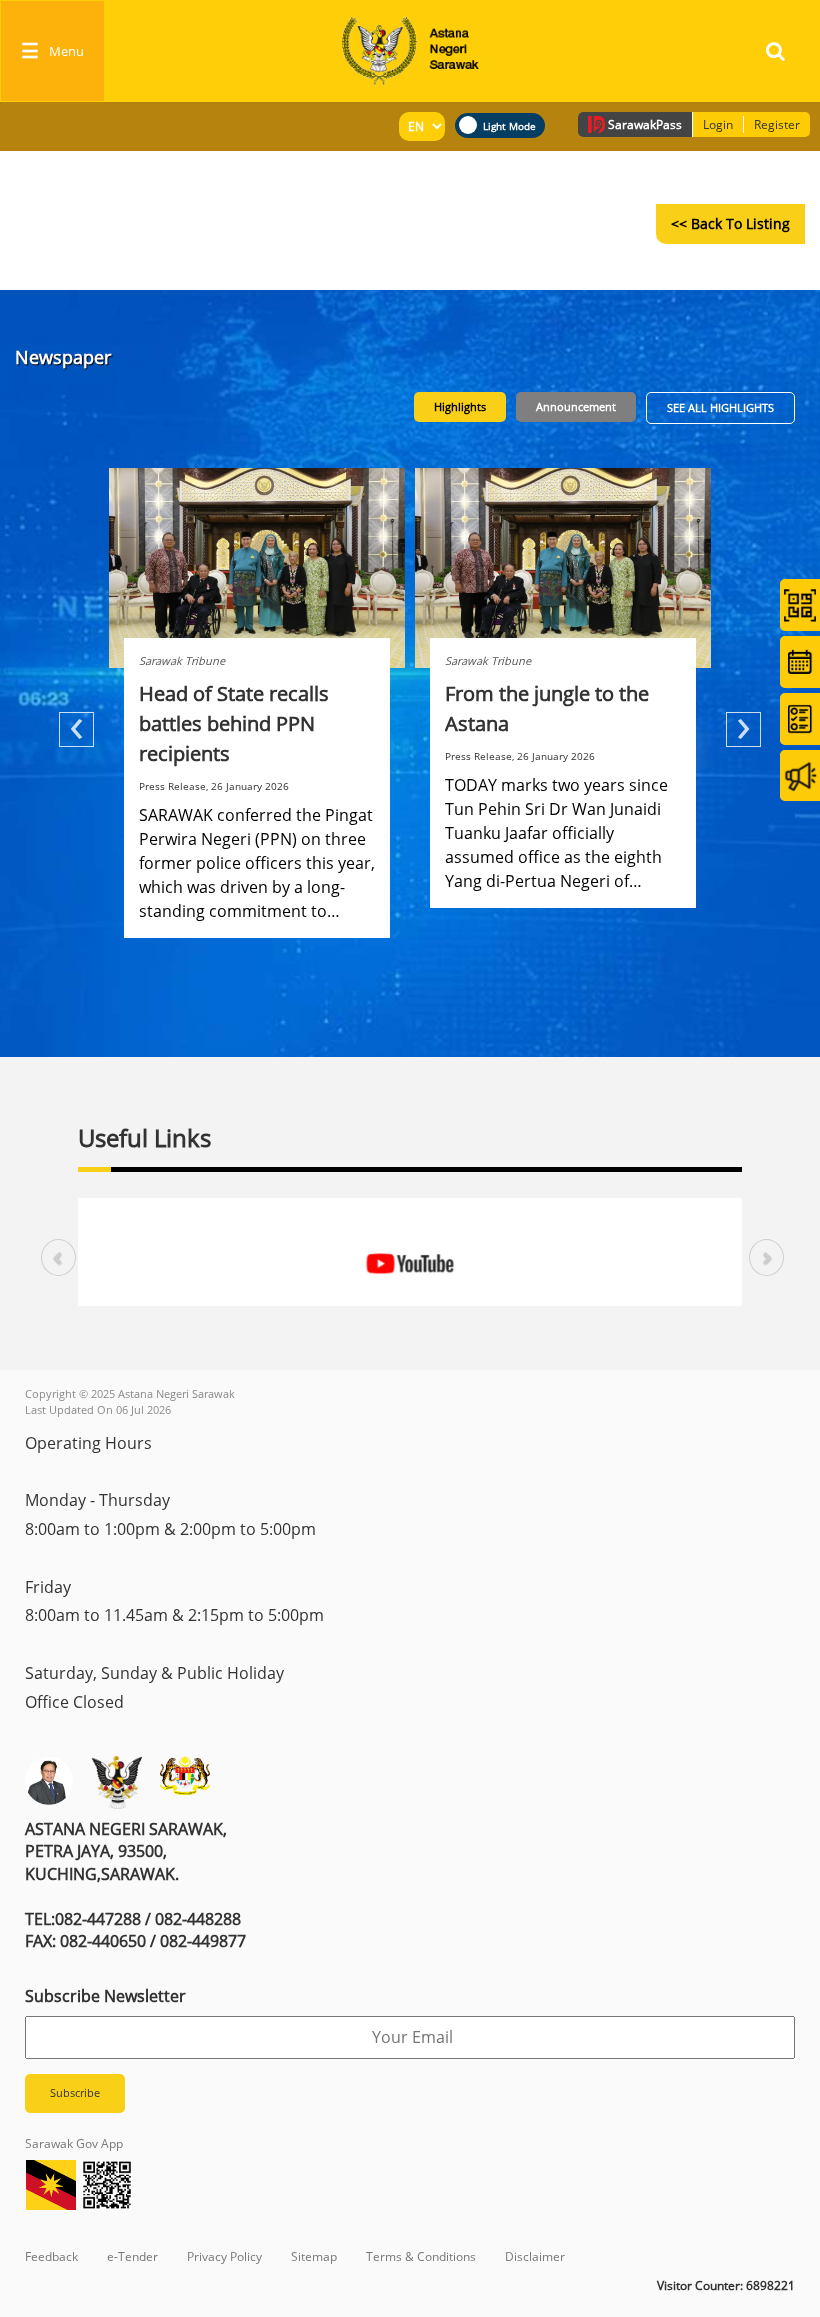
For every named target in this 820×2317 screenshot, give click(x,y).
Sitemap (314, 2256)
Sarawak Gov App (74, 2143)
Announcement (576, 406)
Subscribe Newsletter (105, 1996)
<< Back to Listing (730, 223)
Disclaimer (535, 2256)
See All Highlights (720, 407)
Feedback (51, 2256)
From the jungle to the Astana (547, 708)
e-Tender (132, 2256)
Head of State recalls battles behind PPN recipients (234, 723)
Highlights (460, 406)
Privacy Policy (224, 2256)
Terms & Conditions (421, 2256)
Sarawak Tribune (182, 660)
